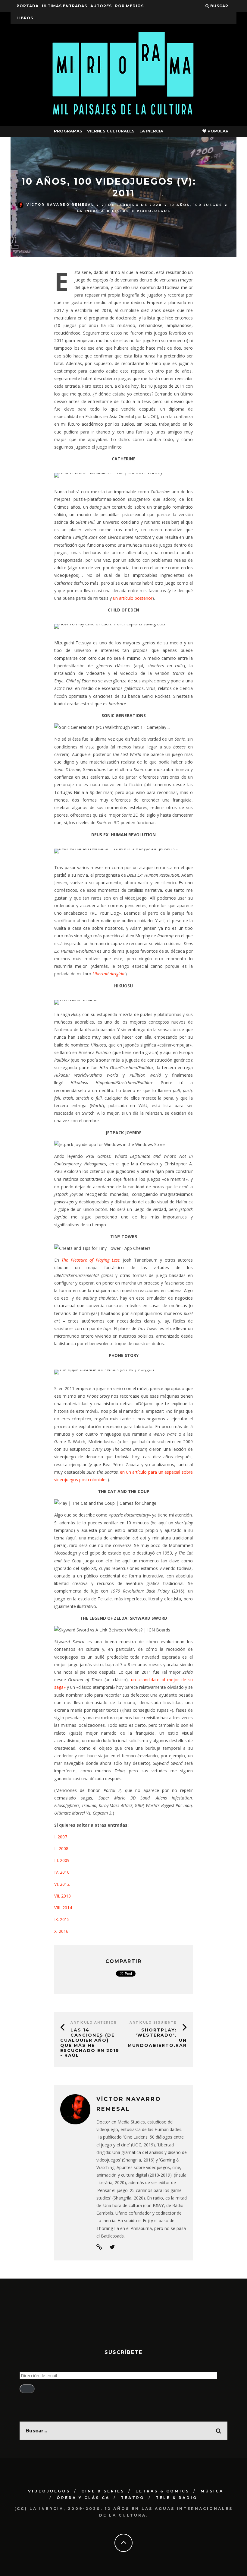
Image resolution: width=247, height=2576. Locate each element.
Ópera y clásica (83, 2498)
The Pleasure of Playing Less (91, 1260)
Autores (101, 6)
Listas (121, 211)
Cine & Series (103, 2491)
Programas (68, 131)
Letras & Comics (163, 2491)
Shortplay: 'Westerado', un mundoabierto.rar (157, 2038)
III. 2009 (62, 1860)
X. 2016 (61, 1931)
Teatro (133, 2498)
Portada (28, 6)
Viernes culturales (111, 131)
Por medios (129, 6)
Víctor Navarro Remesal (60, 205)
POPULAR (217, 131)
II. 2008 (61, 1849)
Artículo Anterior (94, 2023)
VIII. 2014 (63, 1908)
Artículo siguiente (153, 2023)
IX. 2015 (62, 1919)
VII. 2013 (63, 1896)
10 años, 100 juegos (196, 205)
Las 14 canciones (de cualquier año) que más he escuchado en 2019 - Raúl (90, 2043)
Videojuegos (154, 211)
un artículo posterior (133, 598)
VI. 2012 (62, 1884)
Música (212, 2491)
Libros (25, 18)
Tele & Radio (177, 2498)
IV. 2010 (62, 1872)
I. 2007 (61, 1837)
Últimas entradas (64, 6)
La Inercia (151, 131)
